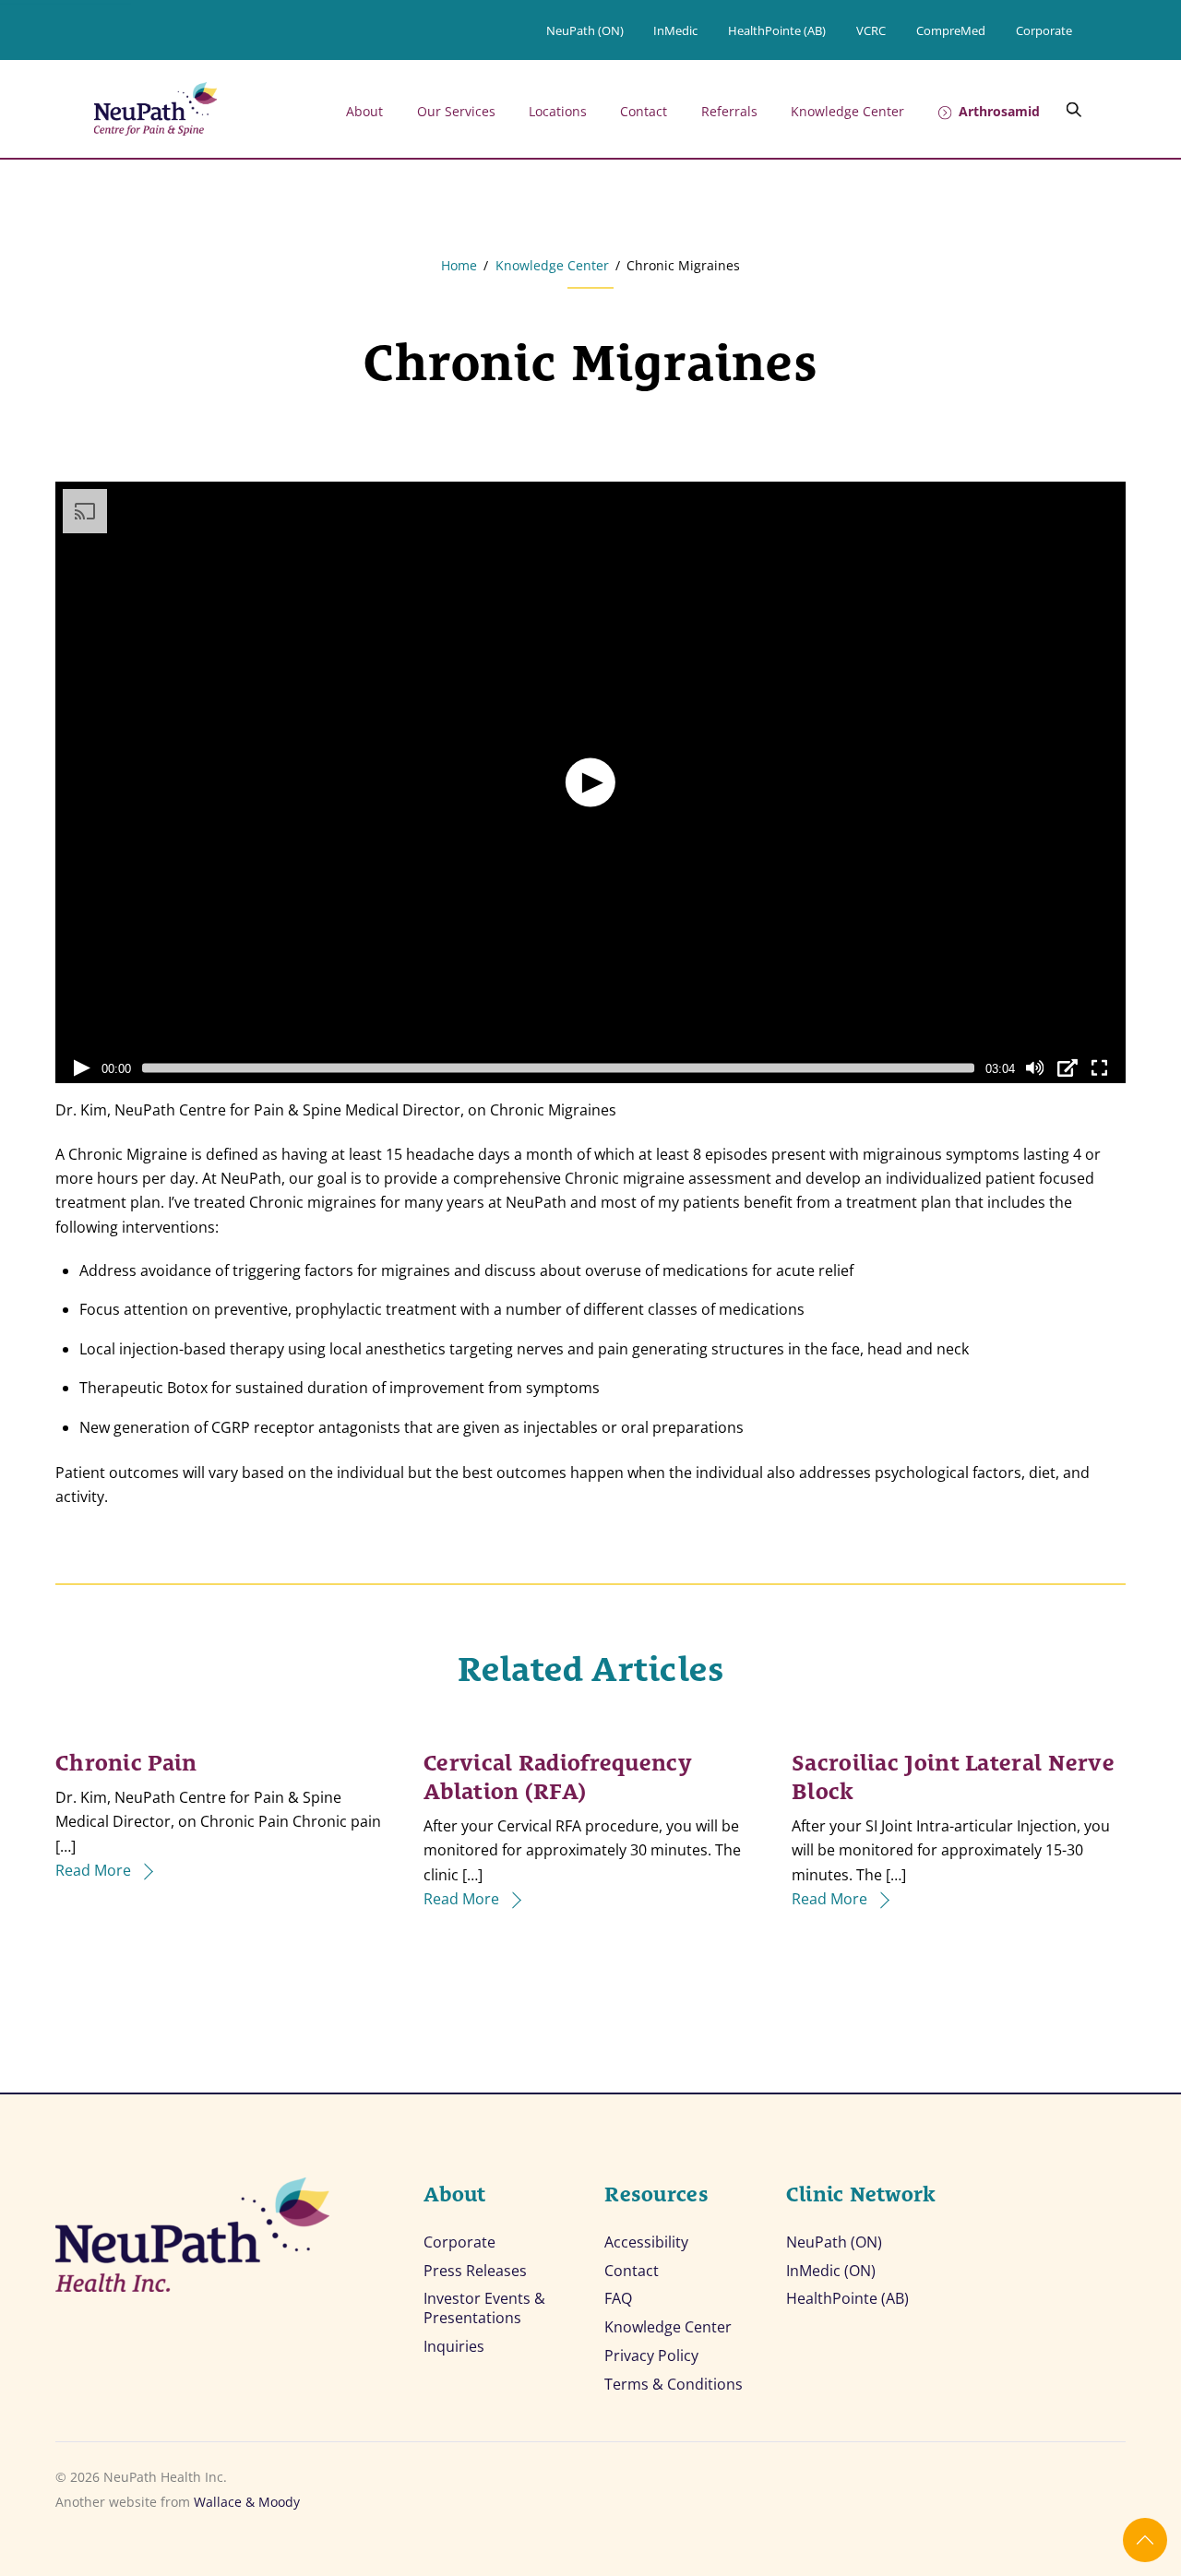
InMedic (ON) (831, 2271)
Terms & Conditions (674, 2385)
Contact (644, 111)
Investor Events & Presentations (484, 2308)
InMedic (675, 30)
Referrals (729, 111)
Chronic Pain (126, 1760)
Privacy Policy (651, 2356)
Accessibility (646, 2242)
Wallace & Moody (247, 2502)
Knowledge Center (847, 111)
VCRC (871, 30)
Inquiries (454, 2347)
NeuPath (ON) (585, 30)
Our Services (456, 111)
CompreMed (951, 30)
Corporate (1044, 30)
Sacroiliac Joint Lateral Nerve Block (953, 1774)
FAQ (618, 2299)
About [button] (364, 111)
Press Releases (475, 2271)
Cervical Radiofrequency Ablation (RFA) (558, 1774)
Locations (558, 111)
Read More (93, 1870)
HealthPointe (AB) (777, 30)
